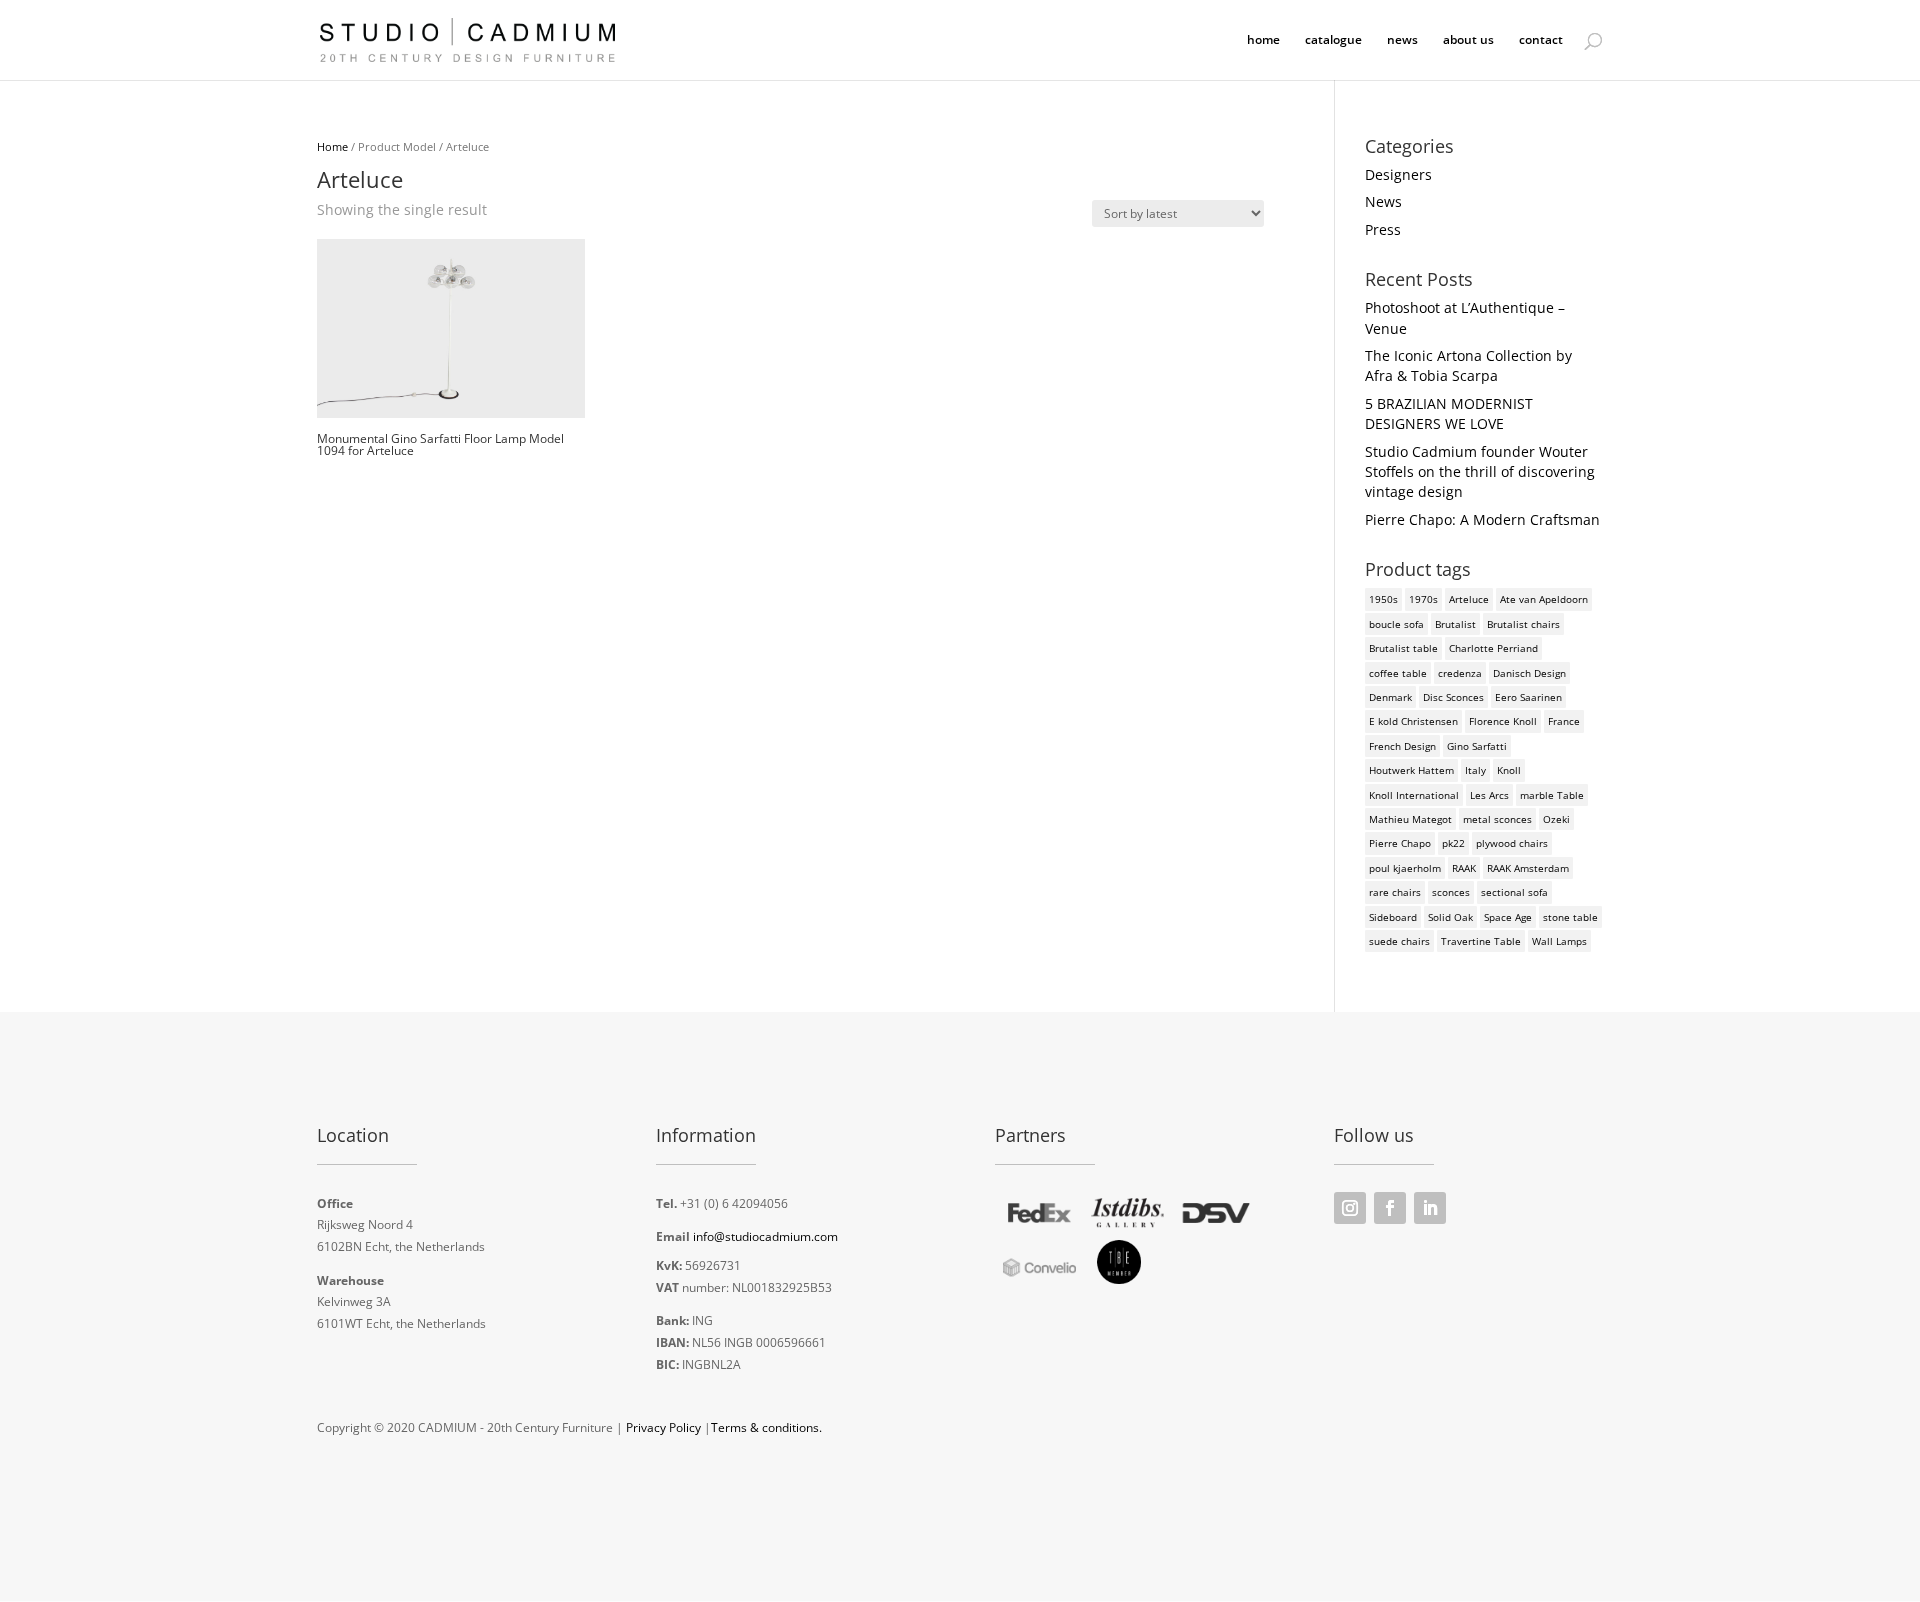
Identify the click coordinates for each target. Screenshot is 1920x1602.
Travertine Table (1481, 941)
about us (1468, 40)
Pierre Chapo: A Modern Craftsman (1482, 519)
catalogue (1333, 40)
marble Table (1552, 795)
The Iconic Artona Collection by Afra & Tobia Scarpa (1468, 365)
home (1263, 40)
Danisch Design (1529, 673)
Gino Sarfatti (1477, 746)
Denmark (1390, 697)
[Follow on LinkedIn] (1430, 1208)
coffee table (1398, 673)
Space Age (1508, 917)
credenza (1460, 673)
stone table (1570, 917)
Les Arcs (1489, 795)
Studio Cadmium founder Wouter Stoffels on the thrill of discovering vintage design (1480, 472)
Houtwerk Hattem (1411, 770)
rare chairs (1395, 892)
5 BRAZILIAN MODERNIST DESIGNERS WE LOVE (1449, 413)
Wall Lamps (1559, 941)
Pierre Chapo (1400, 843)
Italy (1475, 770)
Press (1383, 229)
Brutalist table (1403, 648)
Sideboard (1393, 917)
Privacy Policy (663, 1427)
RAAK (1464, 868)
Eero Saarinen (1528, 697)
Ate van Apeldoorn (1544, 599)
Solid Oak (1450, 917)
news (1402, 40)
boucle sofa (1396, 624)
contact (1541, 40)
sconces (1451, 892)
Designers (1398, 174)
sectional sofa (1514, 892)
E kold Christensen (1413, 721)
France (1564, 721)
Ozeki (1556, 819)
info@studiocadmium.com (765, 1236)
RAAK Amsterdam (1528, 868)
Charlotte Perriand (1493, 648)
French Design (1402, 746)
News (1383, 201)
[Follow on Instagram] (1350, 1208)
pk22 (1453, 843)
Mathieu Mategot (1410, 819)
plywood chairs (1512, 843)
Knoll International (1414, 795)
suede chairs (1399, 941)
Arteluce (1469, 599)
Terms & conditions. (766, 1427)
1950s (1383, 599)
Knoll (1509, 770)
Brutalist (1455, 624)
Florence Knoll (1503, 721)
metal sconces (1497, 819)
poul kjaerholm (1405, 868)
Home (332, 146)
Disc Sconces (1453, 697)
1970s (1423, 599)
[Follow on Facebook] (1390, 1208)
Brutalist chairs (1523, 624)
